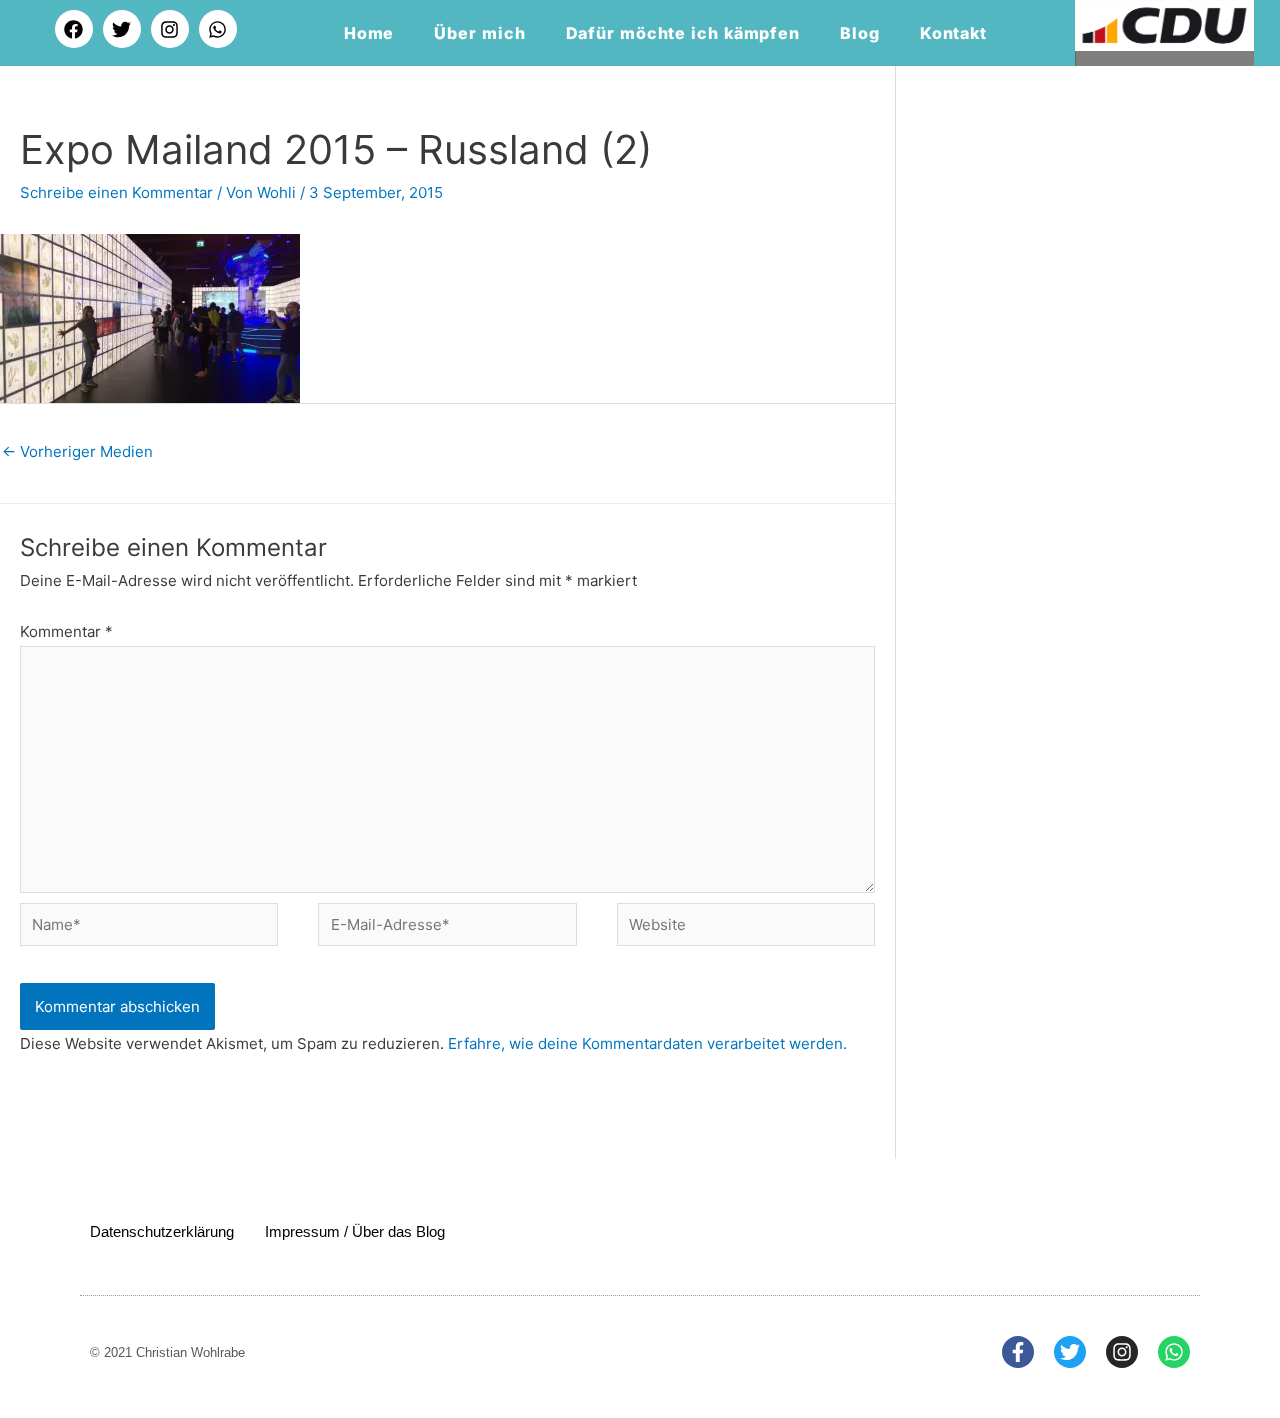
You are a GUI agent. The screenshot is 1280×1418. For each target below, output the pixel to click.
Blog (860, 33)
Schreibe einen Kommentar (116, 192)
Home (369, 33)
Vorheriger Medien (77, 451)
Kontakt (953, 33)
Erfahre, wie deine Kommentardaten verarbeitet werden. (647, 1043)
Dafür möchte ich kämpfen (683, 33)
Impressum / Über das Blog (355, 1231)
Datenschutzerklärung (162, 1231)
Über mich (479, 33)
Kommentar (66, 631)
